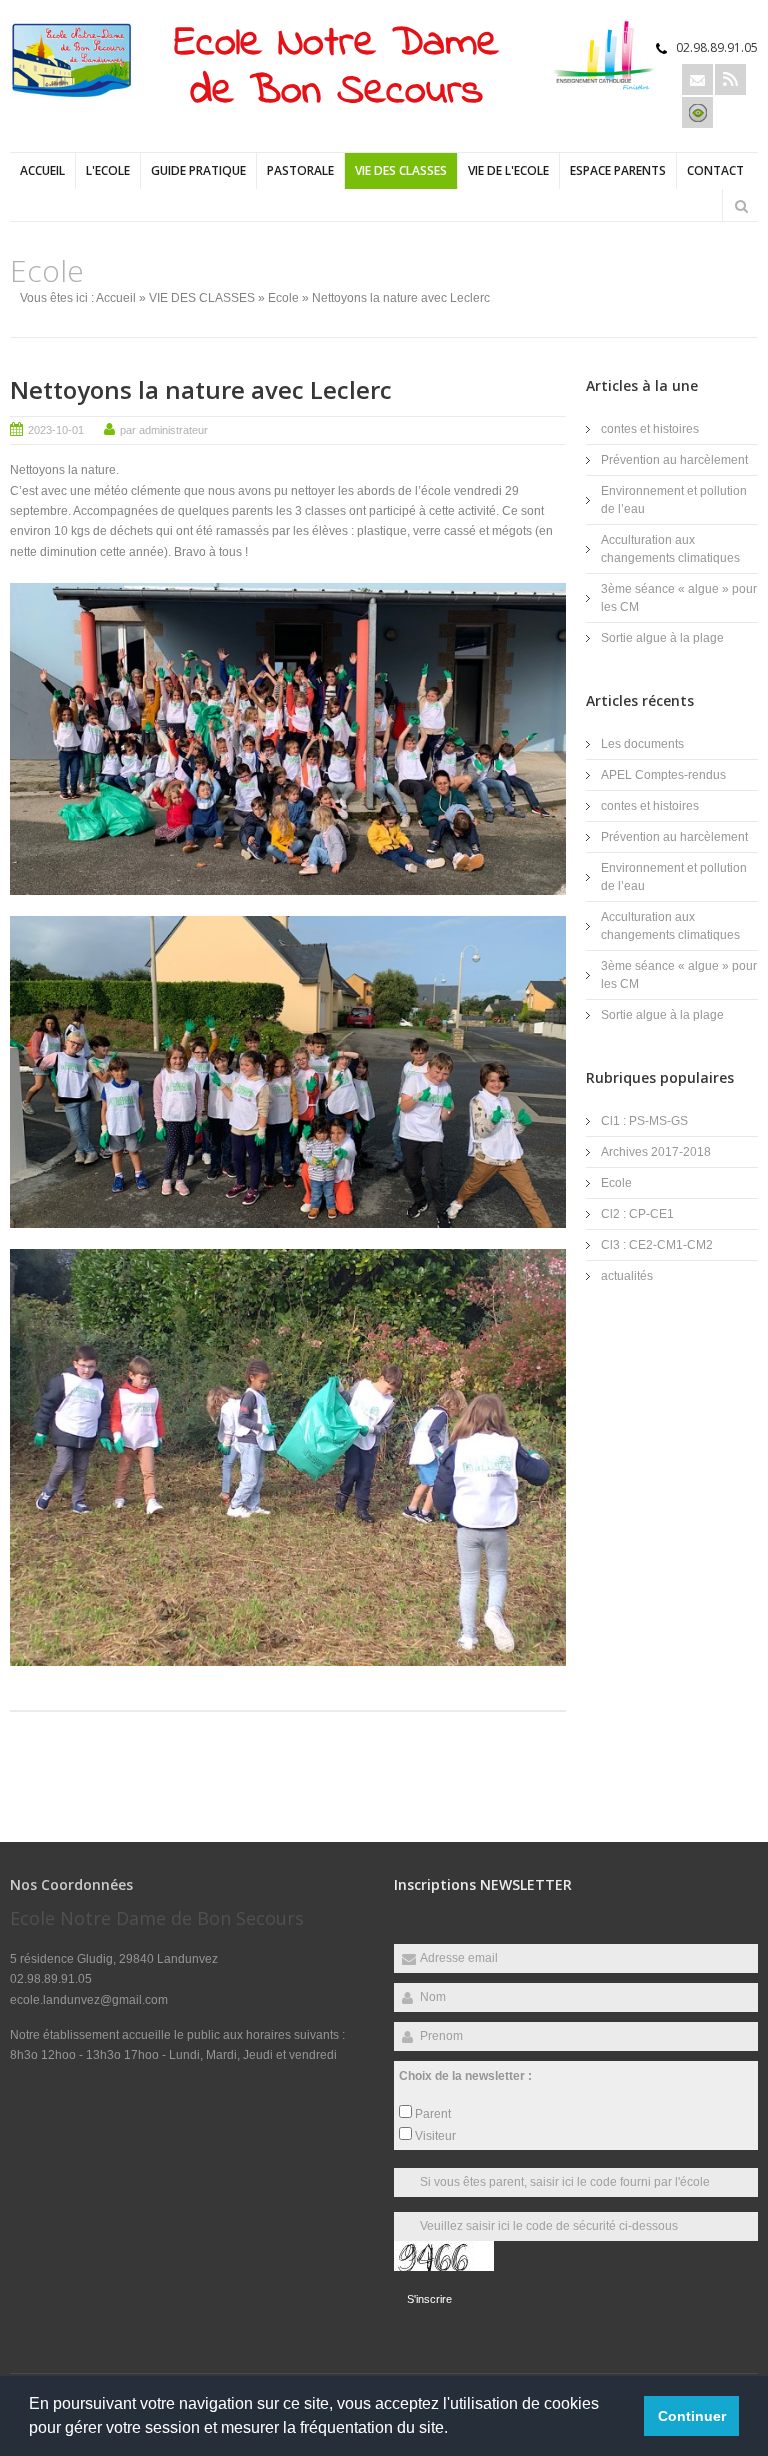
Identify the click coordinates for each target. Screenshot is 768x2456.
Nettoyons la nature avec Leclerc (201, 389)
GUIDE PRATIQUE (198, 170)
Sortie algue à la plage (662, 638)
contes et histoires (650, 429)
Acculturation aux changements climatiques (670, 549)
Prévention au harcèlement (674, 460)
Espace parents (618, 170)
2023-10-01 (56, 430)
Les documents (642, 744)
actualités (627, 1276)
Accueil (42, 170)
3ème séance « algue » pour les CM (679, 598)
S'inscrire (429, 2299)
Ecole (283, 298)
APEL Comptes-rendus (663, 775)
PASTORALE (300, 170)
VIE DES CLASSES (401, 170)
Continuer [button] (692, 2416)
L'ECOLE (108, 170)
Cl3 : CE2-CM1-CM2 (657, 1245)
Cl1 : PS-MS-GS (644, 1121)
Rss (730, 79)
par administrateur (164, 430)
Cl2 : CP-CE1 (637, 1214)
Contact (715, 170)
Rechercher (741, 206)
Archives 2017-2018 (656, 1152)
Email (697, 79)
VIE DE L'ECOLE (508, 170)
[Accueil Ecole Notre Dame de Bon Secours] (72, 96)
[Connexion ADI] (697, 112)
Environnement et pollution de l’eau (674, 500)
